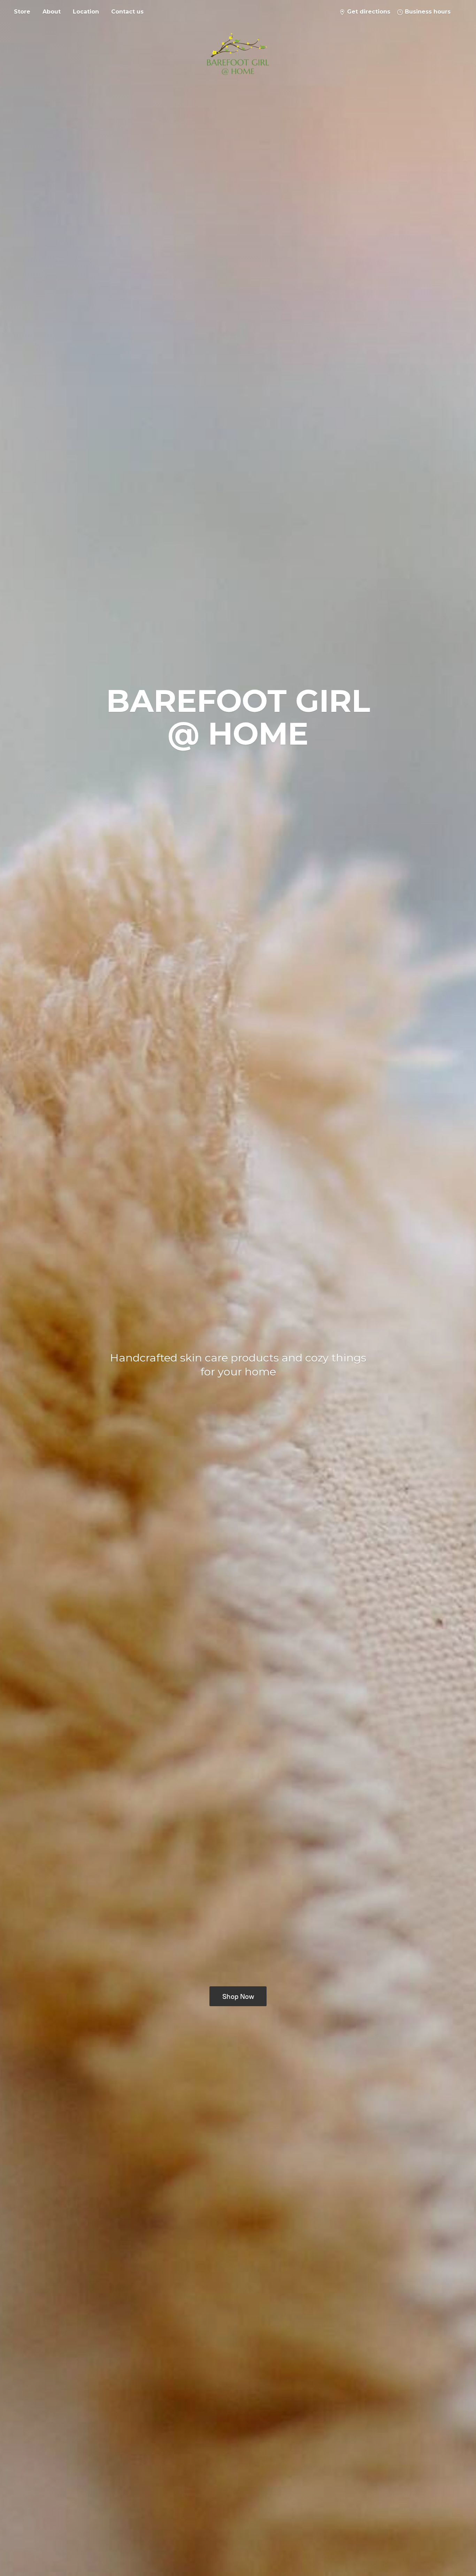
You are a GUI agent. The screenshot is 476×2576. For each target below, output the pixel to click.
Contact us (127, 12)
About (52, 12)
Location (86, 12)
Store (22, 12)
